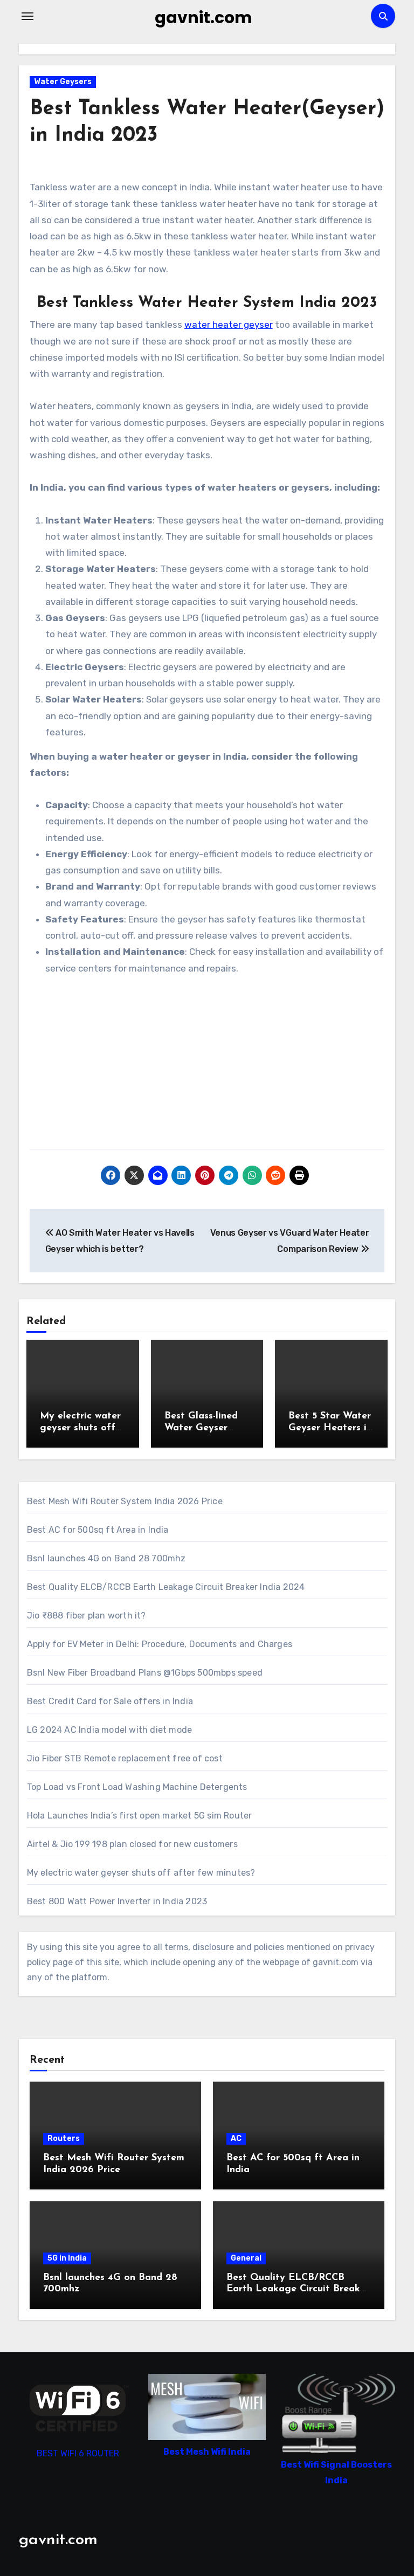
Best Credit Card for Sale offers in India (110, 1701)
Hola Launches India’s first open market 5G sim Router (140, 1816)
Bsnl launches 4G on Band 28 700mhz (106, 1558)
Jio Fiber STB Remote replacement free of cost (125, 1758)
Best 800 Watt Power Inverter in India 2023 (117, 1901)
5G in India (67, 2258)
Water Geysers (63, 82)
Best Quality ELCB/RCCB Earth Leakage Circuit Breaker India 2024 (166, 1587)
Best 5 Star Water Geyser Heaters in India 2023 (330, 1428)
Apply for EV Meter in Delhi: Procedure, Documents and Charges (160, 1644)
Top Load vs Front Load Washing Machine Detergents (137, 1787)
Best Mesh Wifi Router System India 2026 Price (125, 1501)
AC (236, 2138)
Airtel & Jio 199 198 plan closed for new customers (132, 1844)
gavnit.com (203, 18)
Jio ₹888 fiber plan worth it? (87, 1616)
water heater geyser (229, 325)
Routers (64, 2138)
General (246, 2258)
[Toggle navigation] (27, 16)
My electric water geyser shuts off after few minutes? (141, 1873)
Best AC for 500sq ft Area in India (98, 1530)
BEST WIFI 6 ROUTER (78, 2453)
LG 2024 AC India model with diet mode (109, 1730)
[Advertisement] (209, 1068)
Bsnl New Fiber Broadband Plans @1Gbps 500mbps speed (145, 1673)
